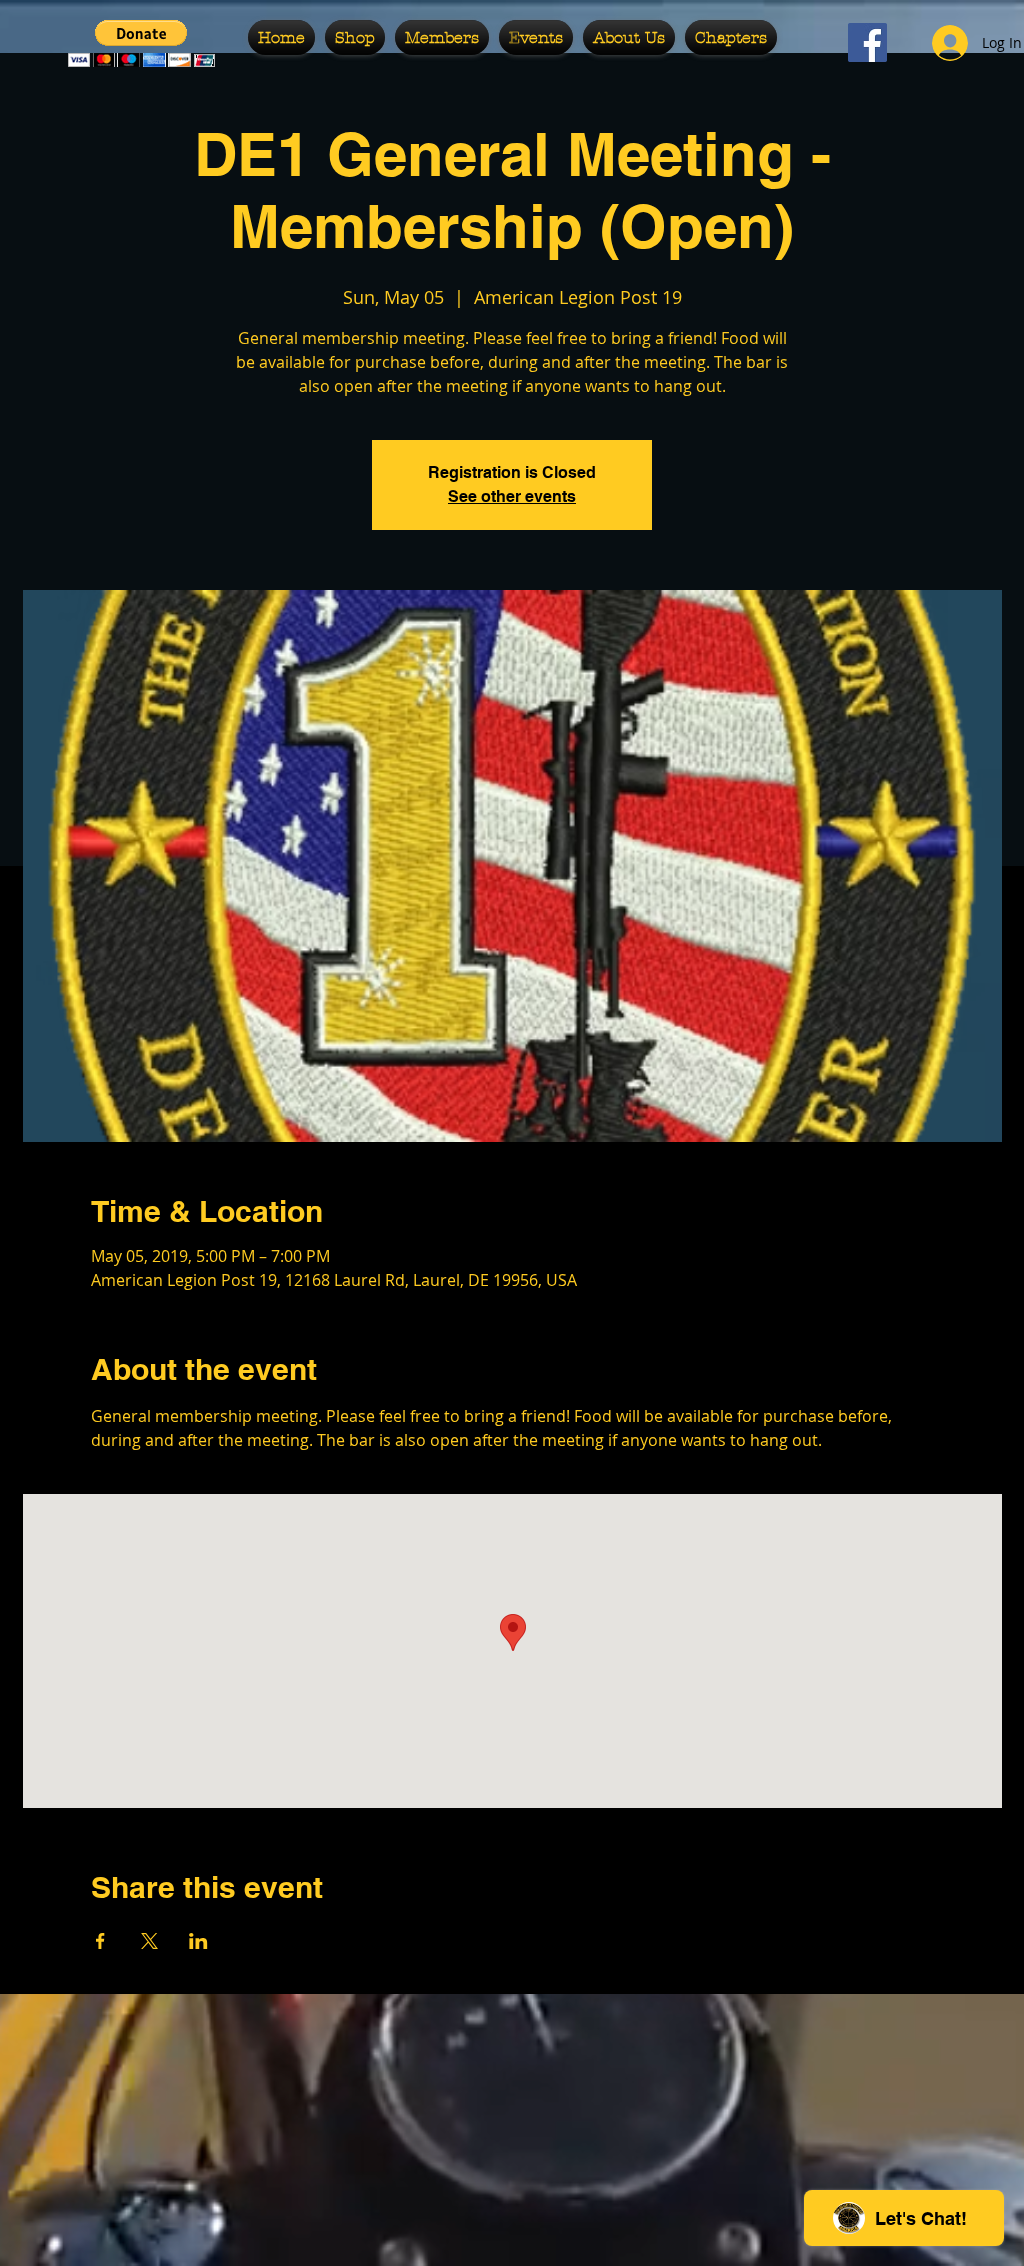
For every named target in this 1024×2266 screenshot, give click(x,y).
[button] (355, 37)
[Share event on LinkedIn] (198, 1941)
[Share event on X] (149, 1941)
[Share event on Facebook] (100, 1941)
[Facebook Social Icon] (867, 42)
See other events (512, 496)
